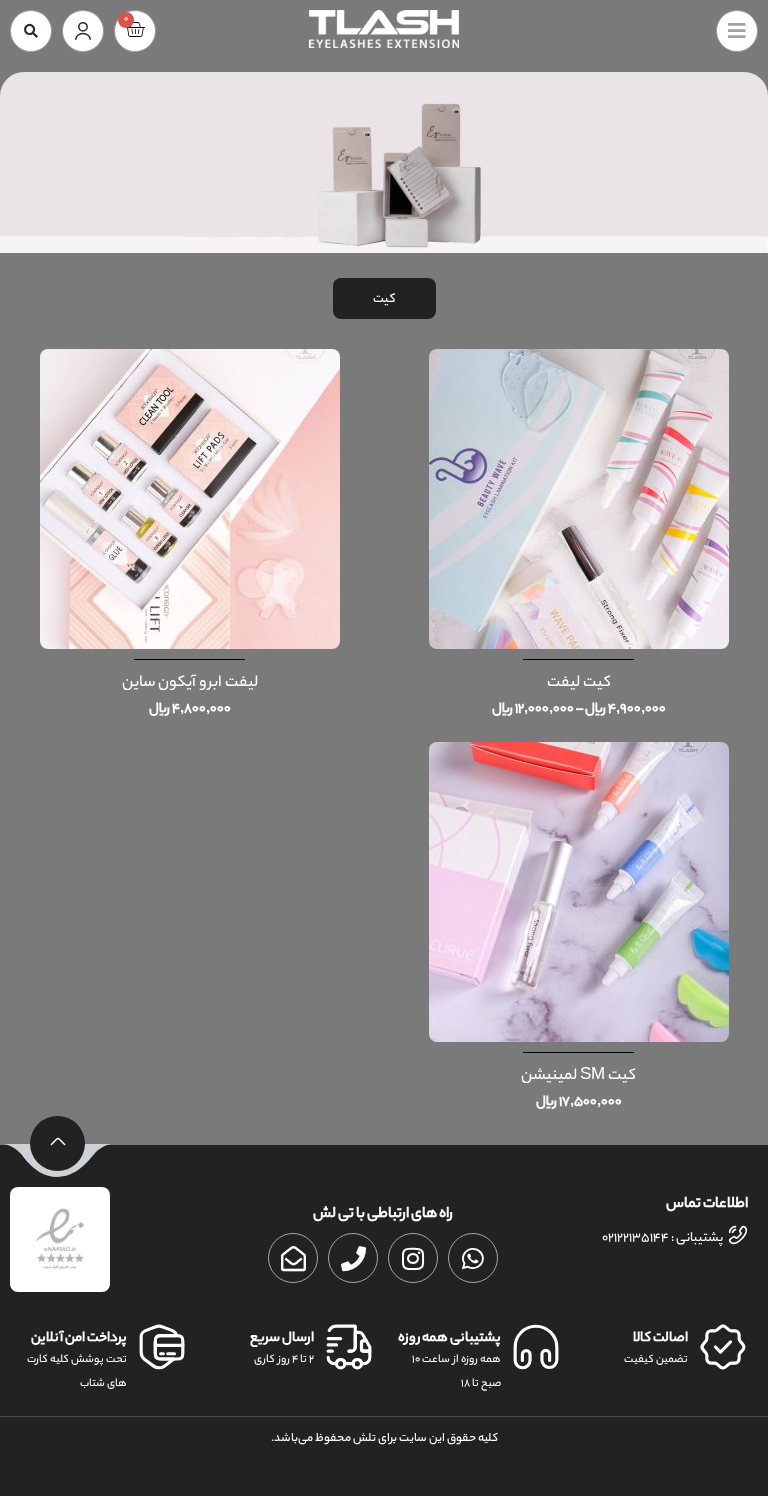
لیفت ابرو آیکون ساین (190, 683)
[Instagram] (413, 1258)
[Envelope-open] (293, 1258)
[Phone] (353, 1258)
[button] (31, 31)
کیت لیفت (579, 683)
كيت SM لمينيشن (578, 1076)
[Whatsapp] (473, 1258)
